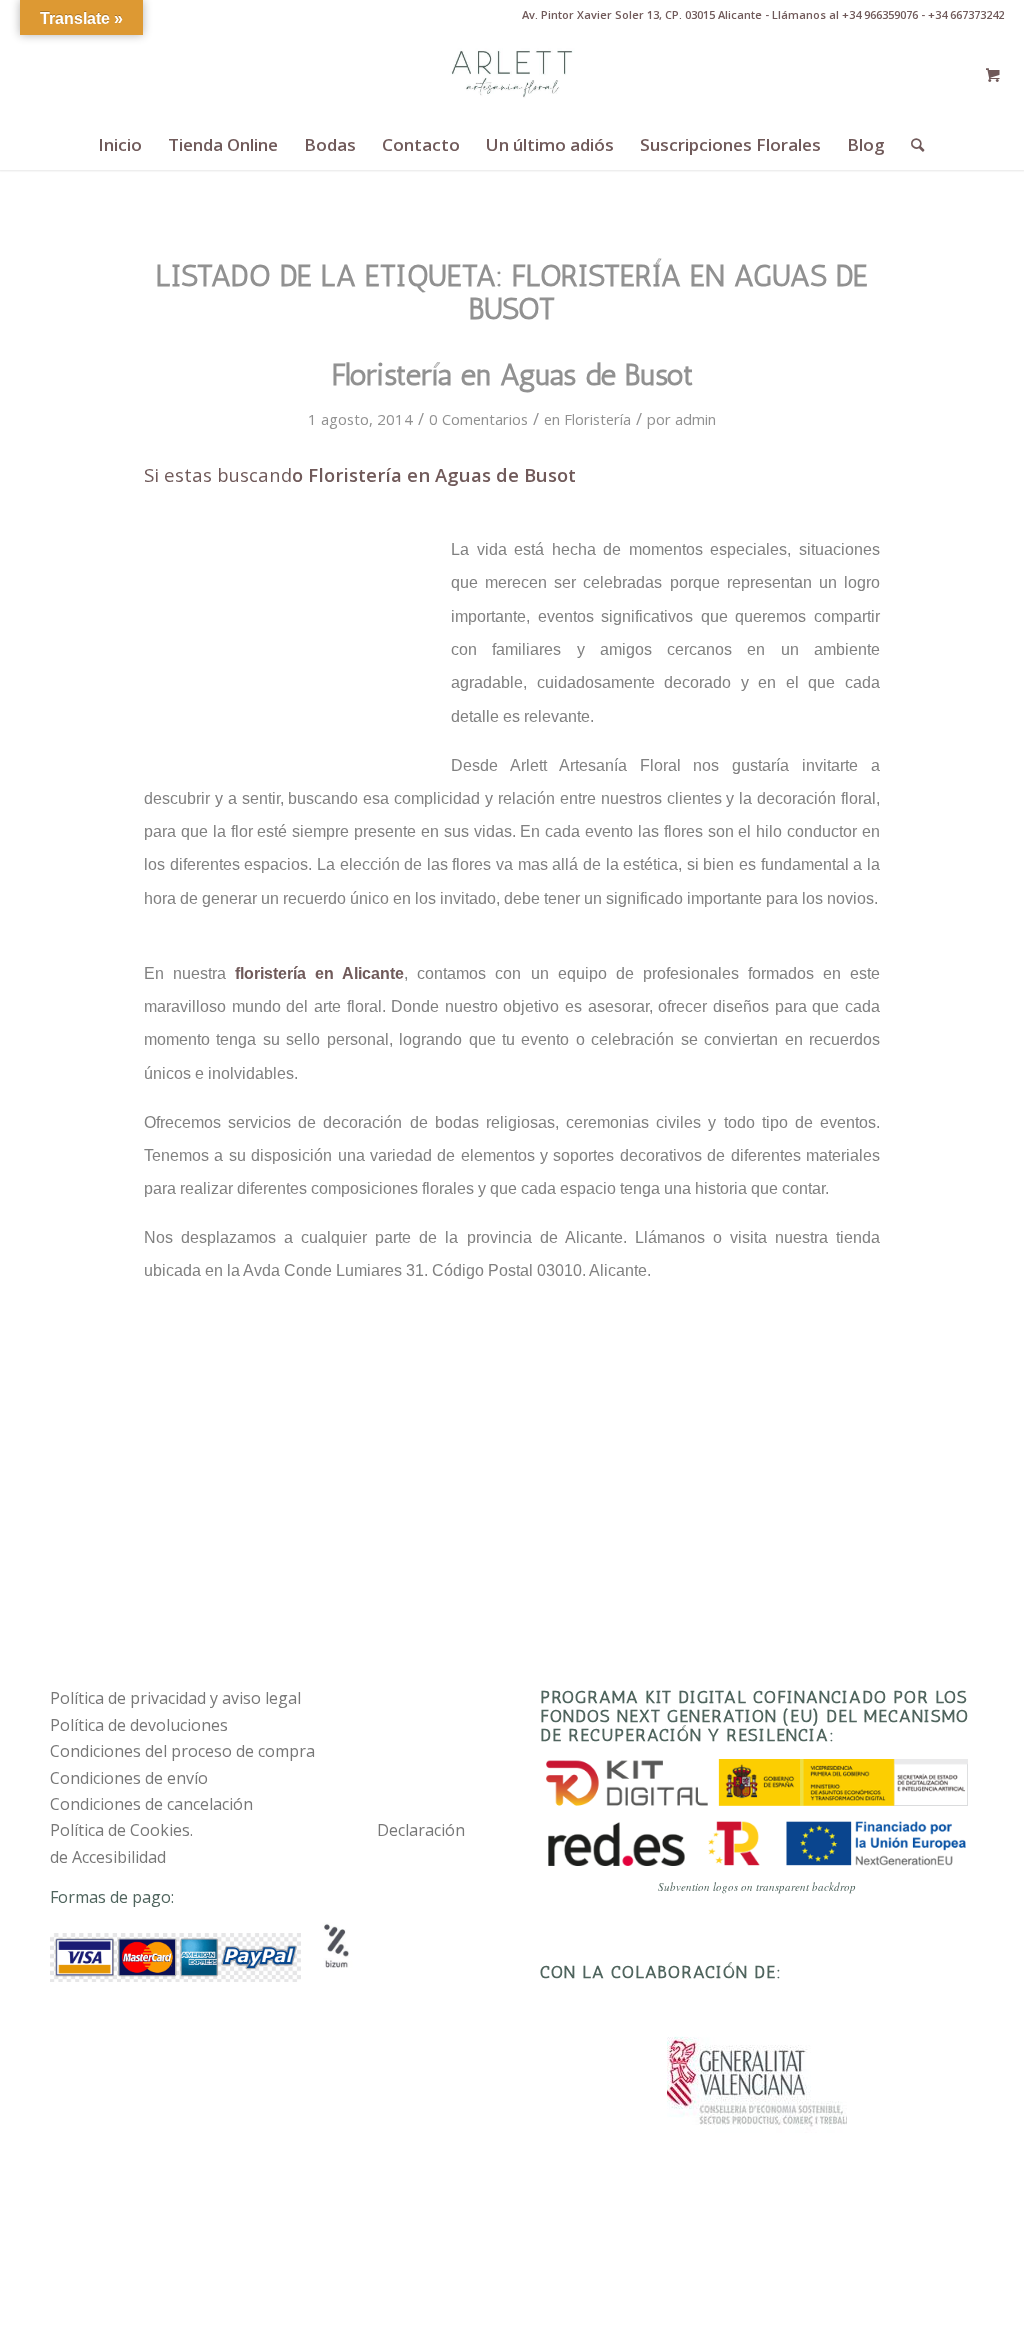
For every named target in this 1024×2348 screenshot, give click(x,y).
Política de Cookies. (121, 1830)
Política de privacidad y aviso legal (175, 1698)
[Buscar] (911, 145)
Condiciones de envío (129, 1778)
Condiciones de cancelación (151, 1804)
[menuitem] (120, 145)
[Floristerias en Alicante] (511, 75)
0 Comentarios (478, 419)
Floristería (597, 419)
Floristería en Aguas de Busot (512, 375)
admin (695, 419)
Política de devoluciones (139, 1725)
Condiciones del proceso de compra (182, 1751)
